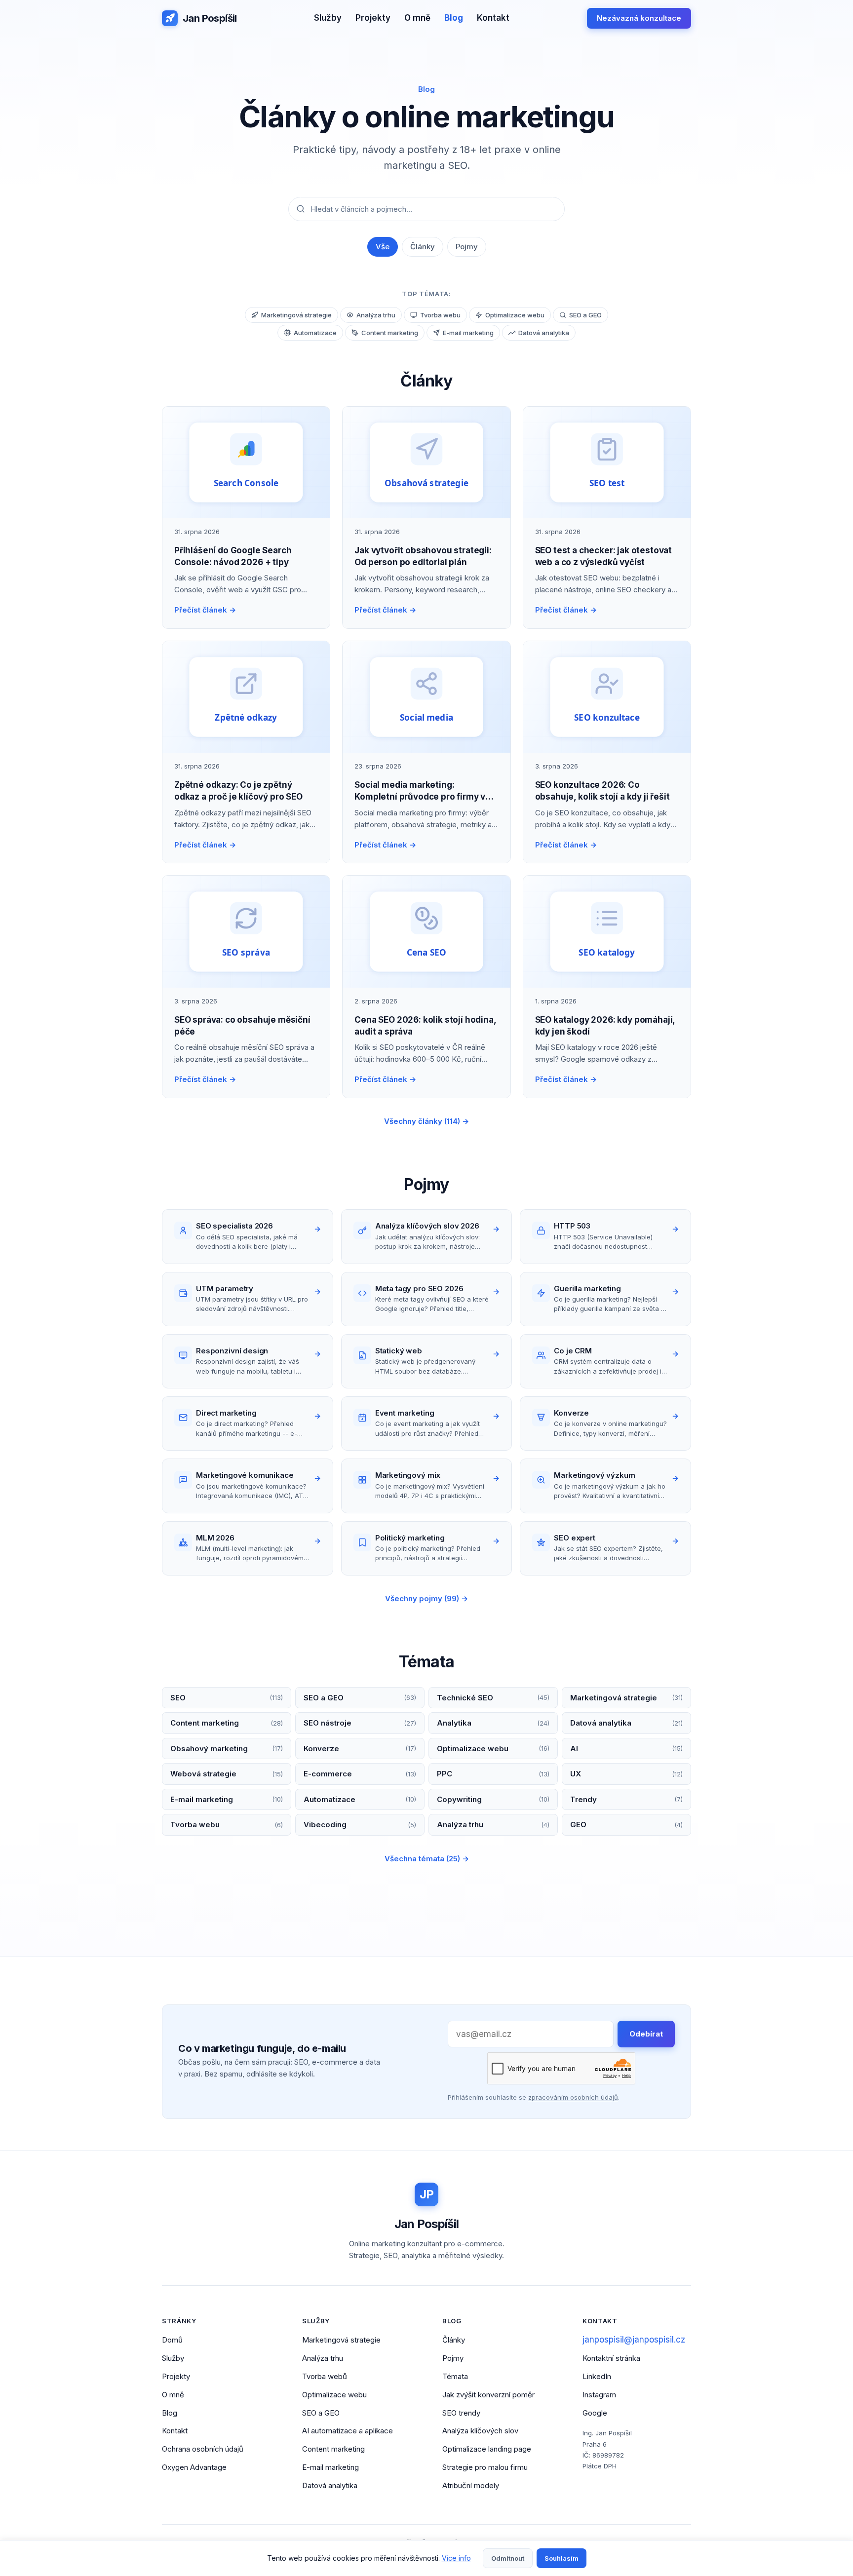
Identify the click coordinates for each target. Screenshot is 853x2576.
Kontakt (493, 18)
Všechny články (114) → (426, 1121)
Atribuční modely (471, 2485)
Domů (172, 2340)
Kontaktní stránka (611, 2358)
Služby (328, 18)
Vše (383, 247)
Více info (456, 2558)
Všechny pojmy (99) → (426, 1598)
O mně (417, 18)
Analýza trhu (323, 2358)
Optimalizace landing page (487, 2449)
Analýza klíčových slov (480, 2431)
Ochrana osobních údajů (203, 2449)
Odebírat (646, 2034)
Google (595, 2413)
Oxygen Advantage (194, 2467)
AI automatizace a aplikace (348, 2431)
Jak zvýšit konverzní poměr (488, 2395)
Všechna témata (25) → (427, 1859)
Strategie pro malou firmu (485, 2467)
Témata (455, 2376)
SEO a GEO (321, 2413)
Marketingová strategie (341, 2340)
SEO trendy (461, 2413)
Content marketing (333, 2449)
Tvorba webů (325, 2376)
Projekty (373, 18)
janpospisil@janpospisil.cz (634, 2340)
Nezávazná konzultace (639, 18)
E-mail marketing (330, 2467)
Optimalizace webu (334, 2395)
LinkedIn (597, 2376)
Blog (454, 18)
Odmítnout (508, 2558)
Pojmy (467, 247)
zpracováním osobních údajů (573, 2097)
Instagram (599, 2395)
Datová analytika (330, 2485)
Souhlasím (562, 2558)
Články (423, 247)
